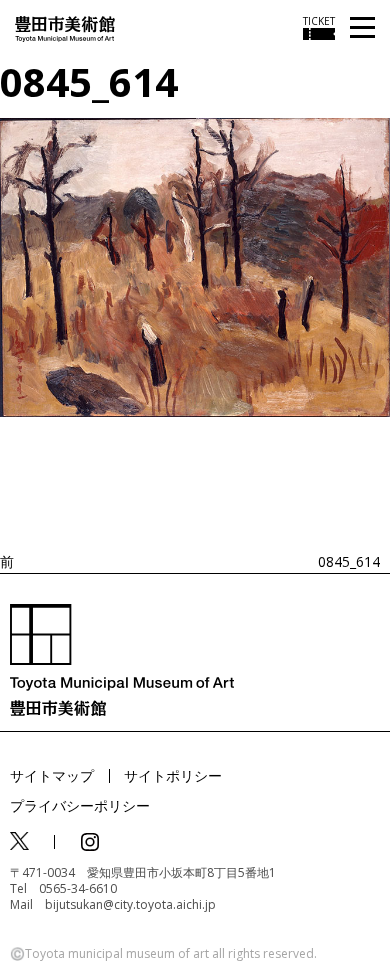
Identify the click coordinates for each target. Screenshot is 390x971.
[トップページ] (65, 27)
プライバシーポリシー (80, 805)
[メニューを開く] (362, 28)
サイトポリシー (173, 775)
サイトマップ (52, 775)
